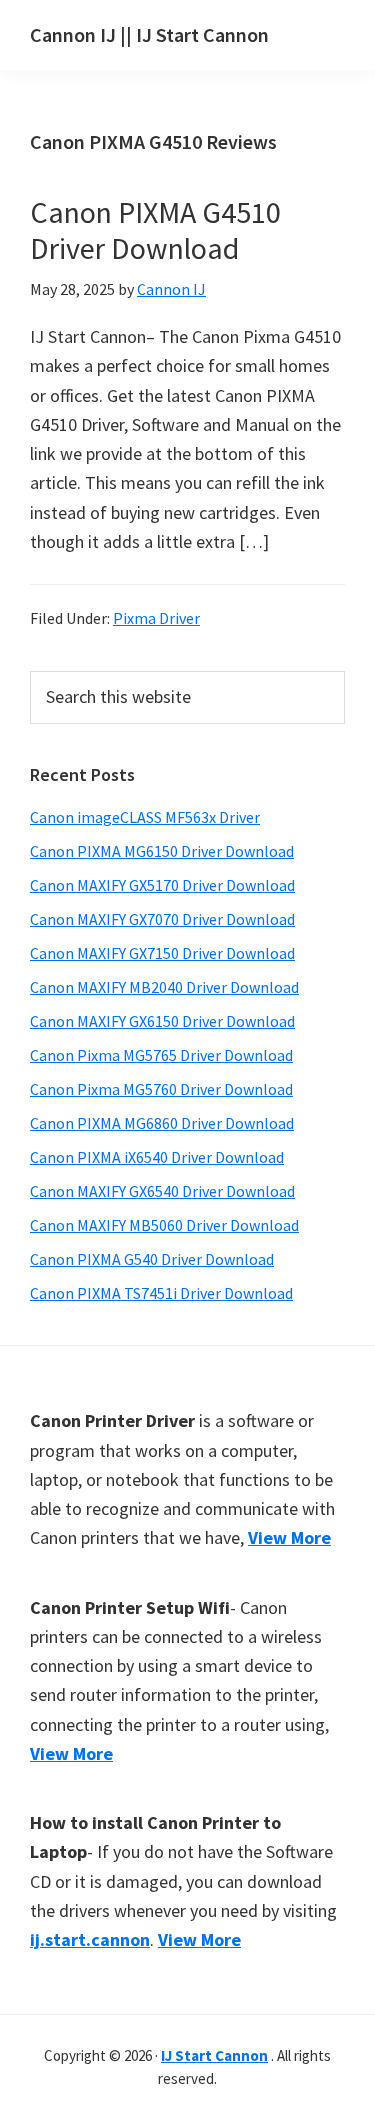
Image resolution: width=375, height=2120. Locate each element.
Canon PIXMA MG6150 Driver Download (162, 851)
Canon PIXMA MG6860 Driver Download (162, 1123)
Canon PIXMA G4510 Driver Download (155, 230)
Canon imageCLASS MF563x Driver (145, 817)
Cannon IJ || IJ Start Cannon (149, 34)
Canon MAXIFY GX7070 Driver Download (162, 919)
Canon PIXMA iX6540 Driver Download (157, 1157)
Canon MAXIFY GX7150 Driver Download (162, 953)
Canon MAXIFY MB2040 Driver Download (164, 987)
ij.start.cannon (90, 1939)
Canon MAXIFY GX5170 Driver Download (162, 885)
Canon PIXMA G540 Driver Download (152, 1259)
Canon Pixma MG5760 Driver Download (161, 1089)
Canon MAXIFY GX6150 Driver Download (162, 1021)
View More (289, 1537)
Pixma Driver (156, 618)
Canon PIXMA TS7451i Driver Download (161, 1293)
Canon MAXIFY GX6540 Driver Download (162, 1191)
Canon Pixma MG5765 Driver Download (161, 1055)
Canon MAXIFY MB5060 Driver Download (164, 1225)
